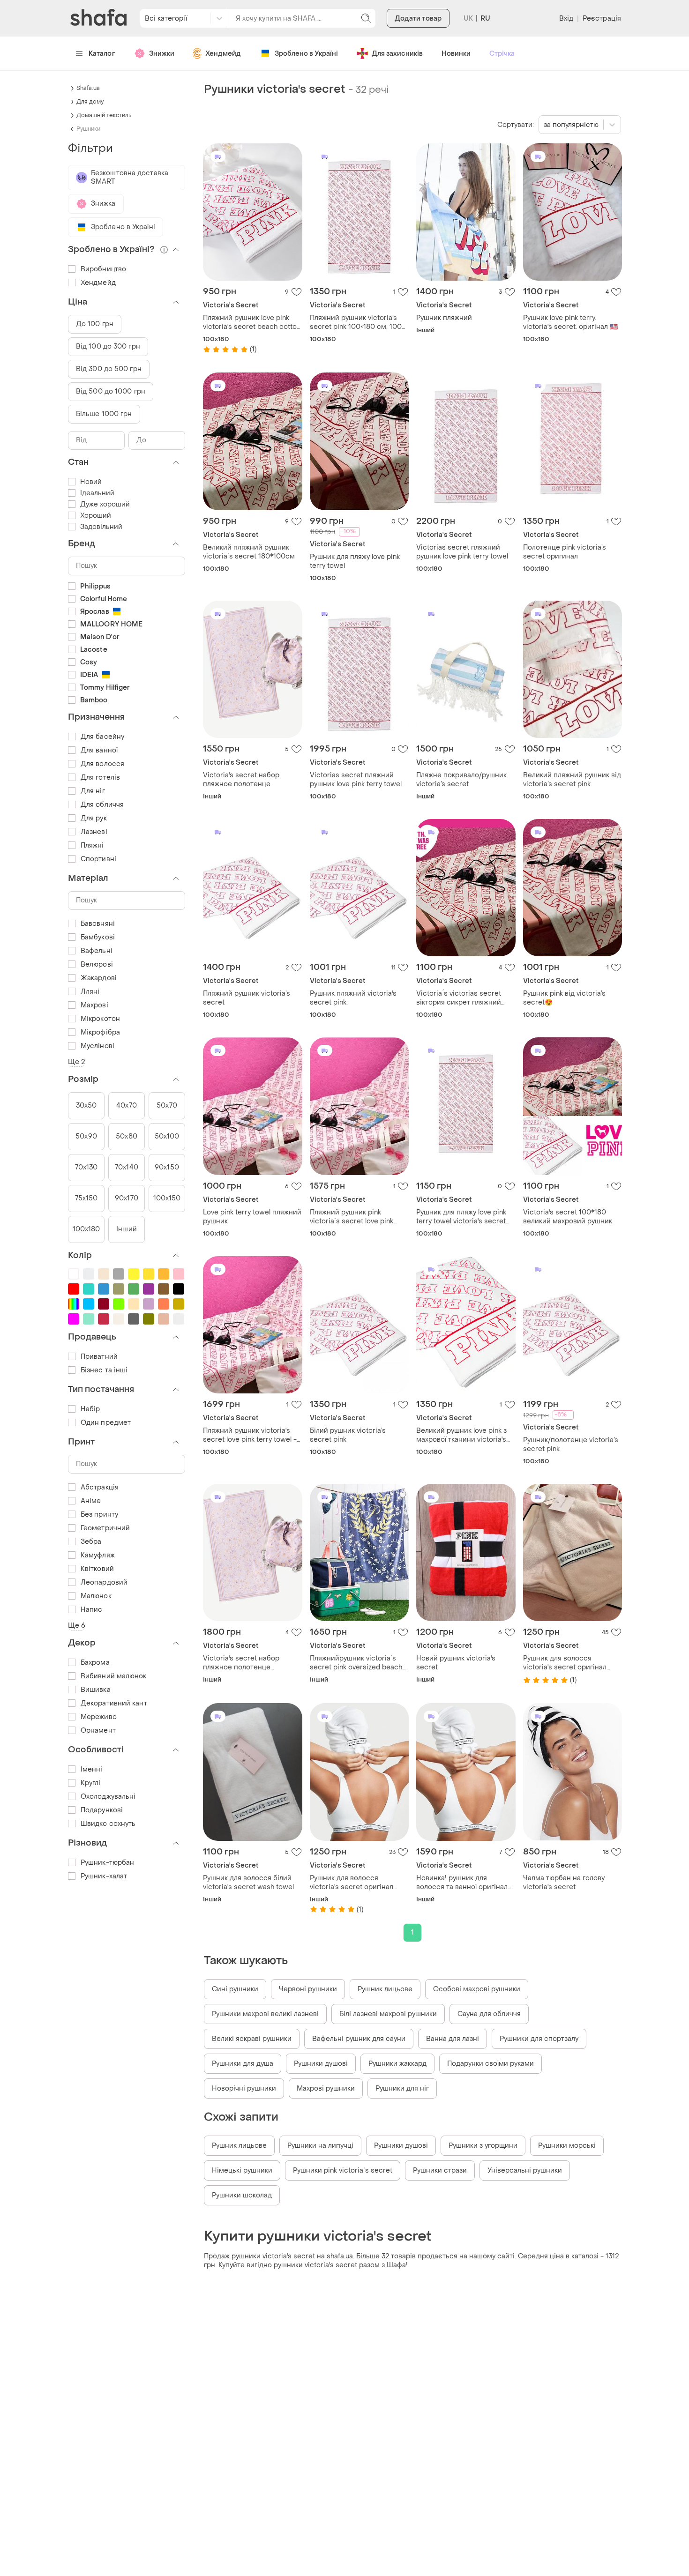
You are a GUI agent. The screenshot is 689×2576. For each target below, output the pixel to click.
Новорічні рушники (244, 2088)
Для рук (94, 818)
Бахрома (95, 1663)
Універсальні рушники (525, 2170)
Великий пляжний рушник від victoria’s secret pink (572, 780)
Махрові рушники (326, 2088)
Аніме (91, 1501)
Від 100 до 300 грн (108, 346)
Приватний (99, 1357)
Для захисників (397, 54)
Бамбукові (98, 937)
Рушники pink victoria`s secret (343, 2170)
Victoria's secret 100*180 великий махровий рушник (568, 1217)
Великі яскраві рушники (252, 2039)
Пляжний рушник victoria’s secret (247, 998)
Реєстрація (602, 19)
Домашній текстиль (104, 115)
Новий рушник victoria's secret (456, 1663)
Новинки (456, 54)
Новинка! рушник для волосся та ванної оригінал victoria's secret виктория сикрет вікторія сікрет (462, 1883)
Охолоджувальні (108, 1797)
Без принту (99, 1515)
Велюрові (97, 964)
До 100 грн (95, 324)
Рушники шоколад (242, 2195)
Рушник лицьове (385, 1989)
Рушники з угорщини (483, 2146)
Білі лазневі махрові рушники (388, 2014)
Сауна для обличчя (489, 2014)
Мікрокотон (100, 1019)
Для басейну (102, 737)
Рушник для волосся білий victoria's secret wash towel (248, 1883)
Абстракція (100, 1487)
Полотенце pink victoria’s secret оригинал (565, 552)
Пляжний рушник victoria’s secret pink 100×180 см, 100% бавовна (359, 322)
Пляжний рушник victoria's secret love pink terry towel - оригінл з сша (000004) (250, 1435)
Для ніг (93, 791)
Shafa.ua (88, 88)
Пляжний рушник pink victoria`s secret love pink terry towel (352, 1217)
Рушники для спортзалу (539, 2039)
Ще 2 (76, 1062)
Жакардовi (99, 978)
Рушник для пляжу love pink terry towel (355, 561)
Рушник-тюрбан (107, 1863)
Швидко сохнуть (108, 1824)
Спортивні (98, 859)
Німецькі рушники (242, 2170)
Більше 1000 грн (104, 414)
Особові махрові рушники (477, 1989)
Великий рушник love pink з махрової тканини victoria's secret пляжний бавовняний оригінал (464, 1435)
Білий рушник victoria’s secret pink (348, 1435)
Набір (90, 1409)
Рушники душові (321, 2064)
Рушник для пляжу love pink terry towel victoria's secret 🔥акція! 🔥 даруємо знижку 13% (462, 1217)
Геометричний (105, 1528)
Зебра (91, 1542)
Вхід (566, 19)
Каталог (102, 54)
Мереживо (99, 1717)
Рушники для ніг (402, 2088)
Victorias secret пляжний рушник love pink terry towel (462, 552)
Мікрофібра (100, 1032)
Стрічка (502, 54)
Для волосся (102, 764)
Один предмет (106, 1423)
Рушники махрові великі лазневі (265, 2014)
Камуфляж (98, 1555)
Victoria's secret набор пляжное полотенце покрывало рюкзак (241, 780)
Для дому (90, 102)
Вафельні (97, 951)
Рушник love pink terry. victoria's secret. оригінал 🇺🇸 (570, 322)
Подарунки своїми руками (491, 2064)
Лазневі (94, 832)
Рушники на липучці (320, 2146)
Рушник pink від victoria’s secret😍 (564, 998)
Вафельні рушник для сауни (359, 2039)
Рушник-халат (104, 1876)
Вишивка (96, 1690)
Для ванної (99, 750)
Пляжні (92, 845)
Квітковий (97, 1569)
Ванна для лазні (453, 2039)
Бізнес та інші (104, 1370)
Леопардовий (104, 1582)
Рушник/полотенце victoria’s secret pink (571, 1444)
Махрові (94, 1005)
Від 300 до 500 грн (109, 369)
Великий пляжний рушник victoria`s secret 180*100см (249, 552)
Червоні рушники (308, 1989)
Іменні (92, 1769)
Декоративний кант (114, 1703)
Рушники (88, 129)
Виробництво (103, 269)
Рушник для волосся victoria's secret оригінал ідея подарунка (565, 1663)
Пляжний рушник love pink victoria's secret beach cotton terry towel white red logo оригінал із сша (252, 322)
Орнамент (98, 1731)
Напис (92, 1610)
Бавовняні (98, 924)
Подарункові (102, 1810)
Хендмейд (223, 54)
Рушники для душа (243, 2064)
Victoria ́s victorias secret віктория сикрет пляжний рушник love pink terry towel (462, 998)
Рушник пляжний (444, 318)
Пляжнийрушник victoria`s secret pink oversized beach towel (356, 1663)
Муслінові (97, 1046)
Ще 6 (77, 1626)
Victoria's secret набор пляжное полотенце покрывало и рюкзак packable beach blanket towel (252, 1663)
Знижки (162, 54)
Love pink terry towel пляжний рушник (252, 1217)
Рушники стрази (440, 2170)
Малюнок (96, 1596)
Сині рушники (235, 1989)
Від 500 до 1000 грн (111, 391)
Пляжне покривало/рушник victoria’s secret (461, 780)
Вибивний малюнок (114, 1676)
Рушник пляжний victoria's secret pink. (353, 998)
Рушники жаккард (397, 2064)
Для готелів (100, 778)
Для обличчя (102, 805)
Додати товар (418, 19)
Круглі (91, 1783)
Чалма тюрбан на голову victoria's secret (564, 1883)
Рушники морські (567, 2146)
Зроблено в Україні (306, 54)
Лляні (90, 992)
